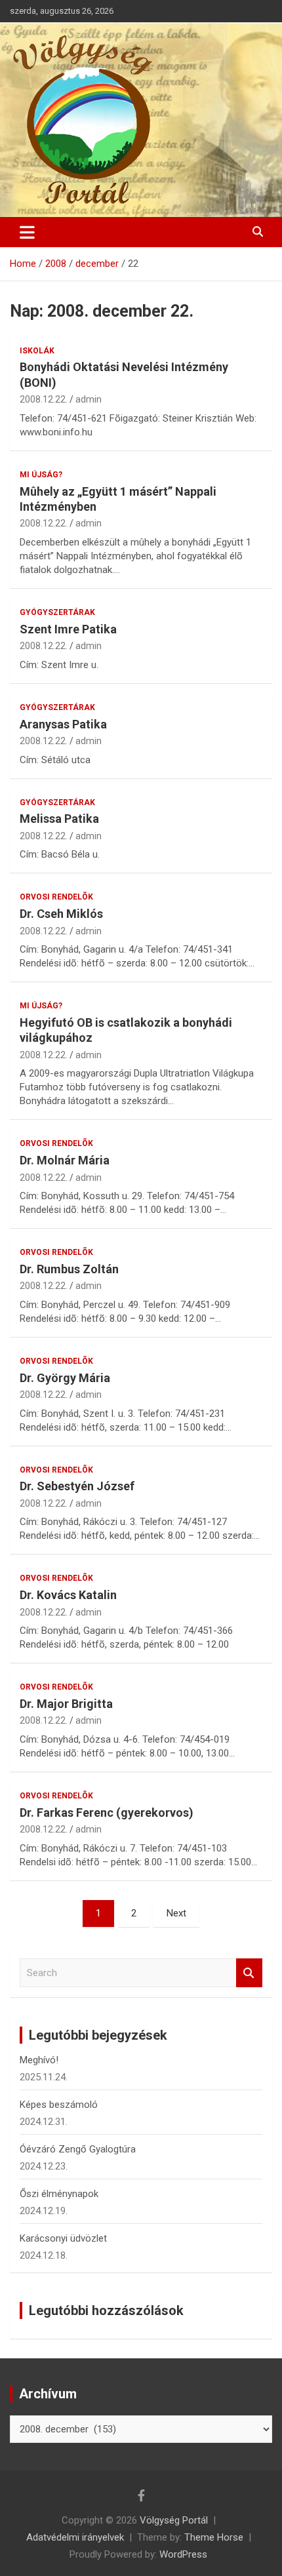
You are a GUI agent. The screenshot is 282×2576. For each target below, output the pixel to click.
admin (89, 399)
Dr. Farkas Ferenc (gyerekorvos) (107, 1813)
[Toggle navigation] (27, 232)
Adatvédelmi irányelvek (75, 2537)
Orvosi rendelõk (56, 897)
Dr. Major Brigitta (66, 1704)
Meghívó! (39, 2060)
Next (176, 1913)
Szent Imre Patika (68, 629)
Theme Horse (214, 2537)
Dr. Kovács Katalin (68, 1595)
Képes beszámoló (59, 2105)
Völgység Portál (174, 2520)
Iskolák (37, 351)
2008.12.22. (44, 399)
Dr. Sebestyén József (77, 1486)
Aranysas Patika (63, 724)
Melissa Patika (59, 819)
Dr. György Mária (65, 1378)
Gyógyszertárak (57, 612)
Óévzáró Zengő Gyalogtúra (78, 2149)
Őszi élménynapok (59, 2194)
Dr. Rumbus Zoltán (69, 1269)
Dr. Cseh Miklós (61, 914)
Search (249, 1973)
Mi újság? (41, 475)
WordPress (183, 2554)
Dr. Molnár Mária (65, 1160)
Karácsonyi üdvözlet (63, 2238)
